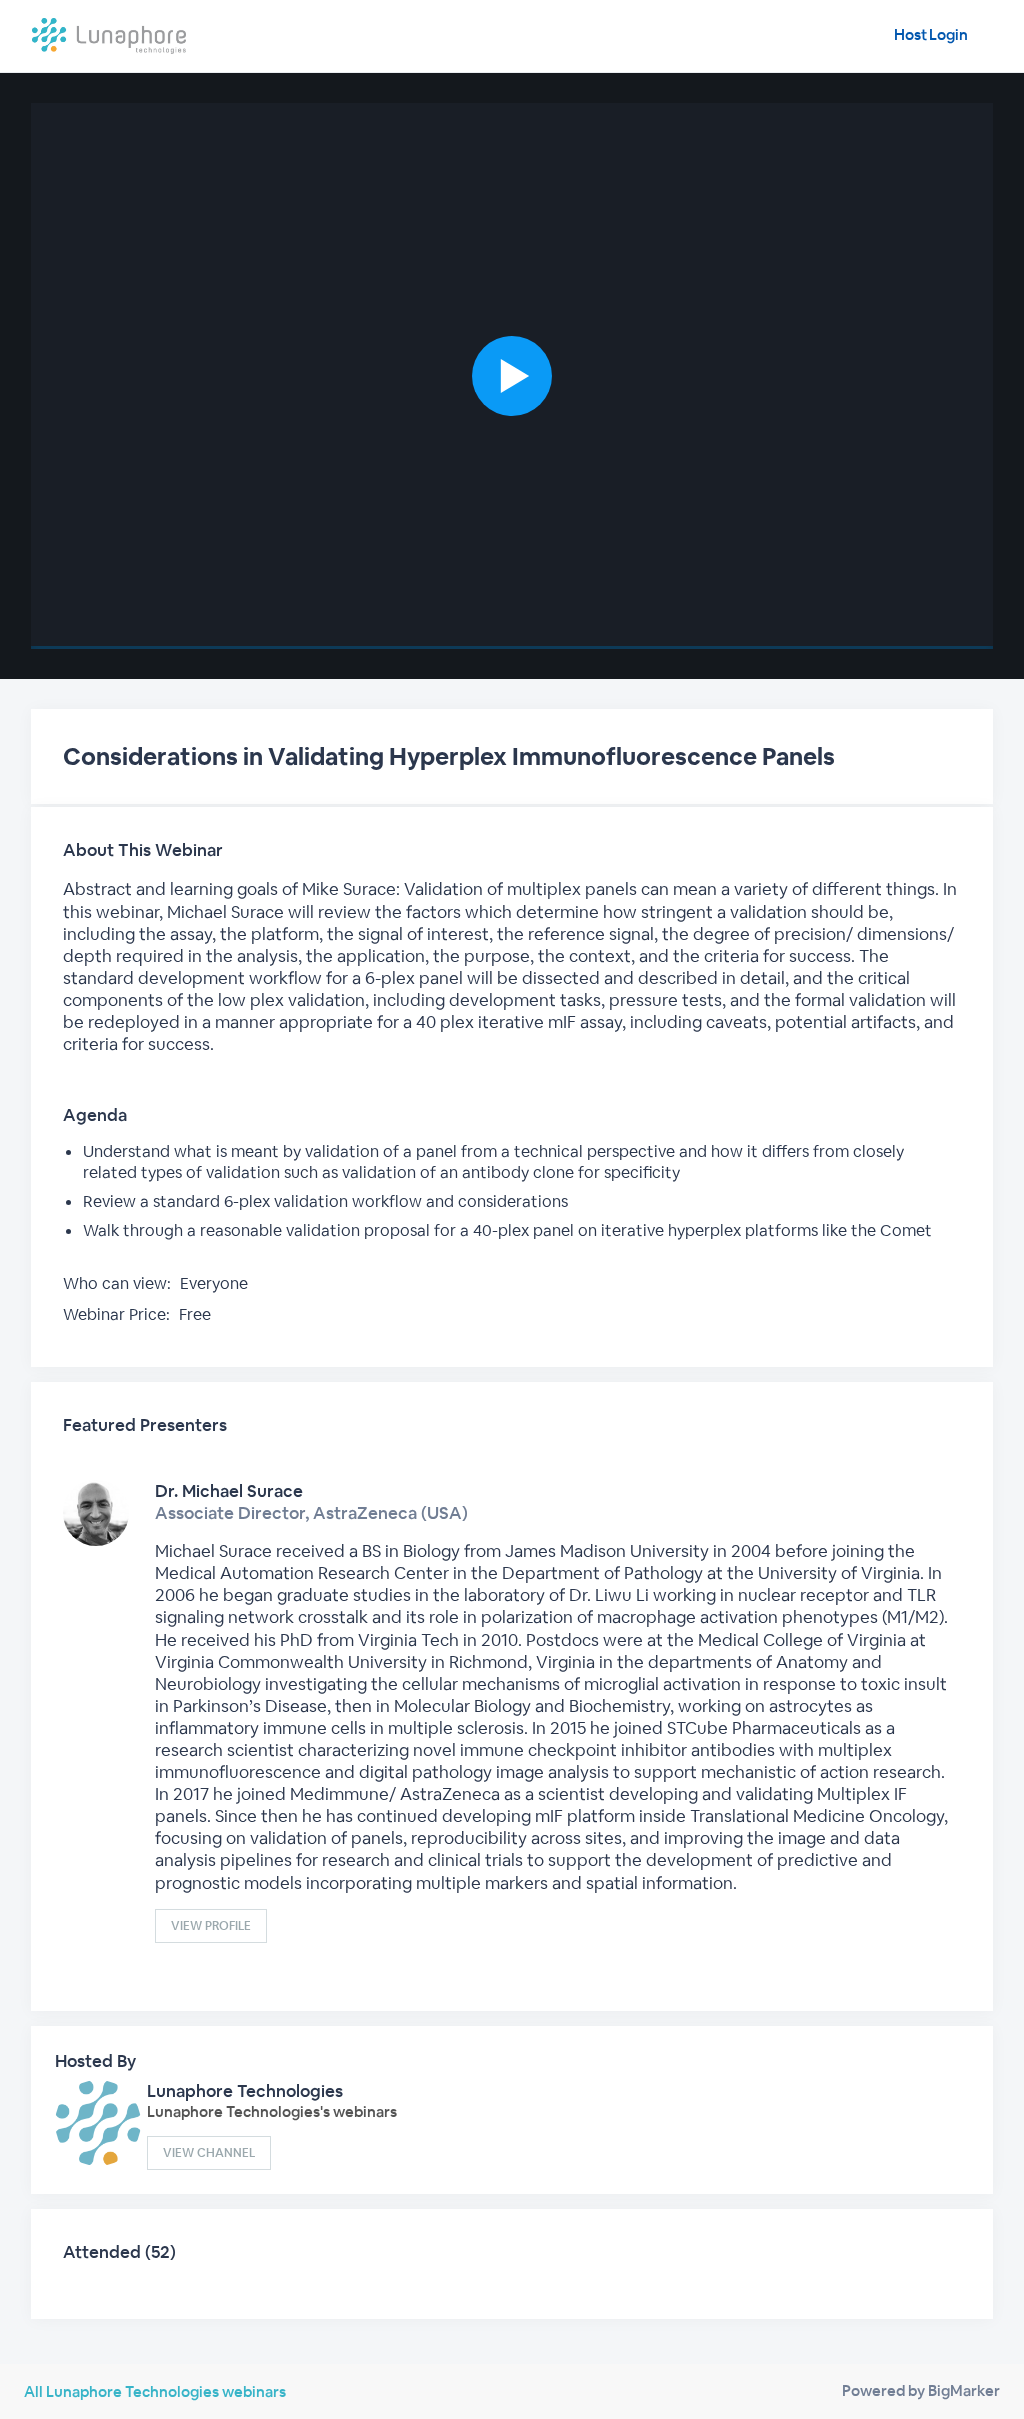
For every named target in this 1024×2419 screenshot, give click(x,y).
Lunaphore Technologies (245, 2091)
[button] (512, 376)
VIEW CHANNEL (209, 2153)
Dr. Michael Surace (229, 1491)
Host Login (931, 34)
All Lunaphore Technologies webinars (155, 2391)
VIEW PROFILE (211, 1926)
